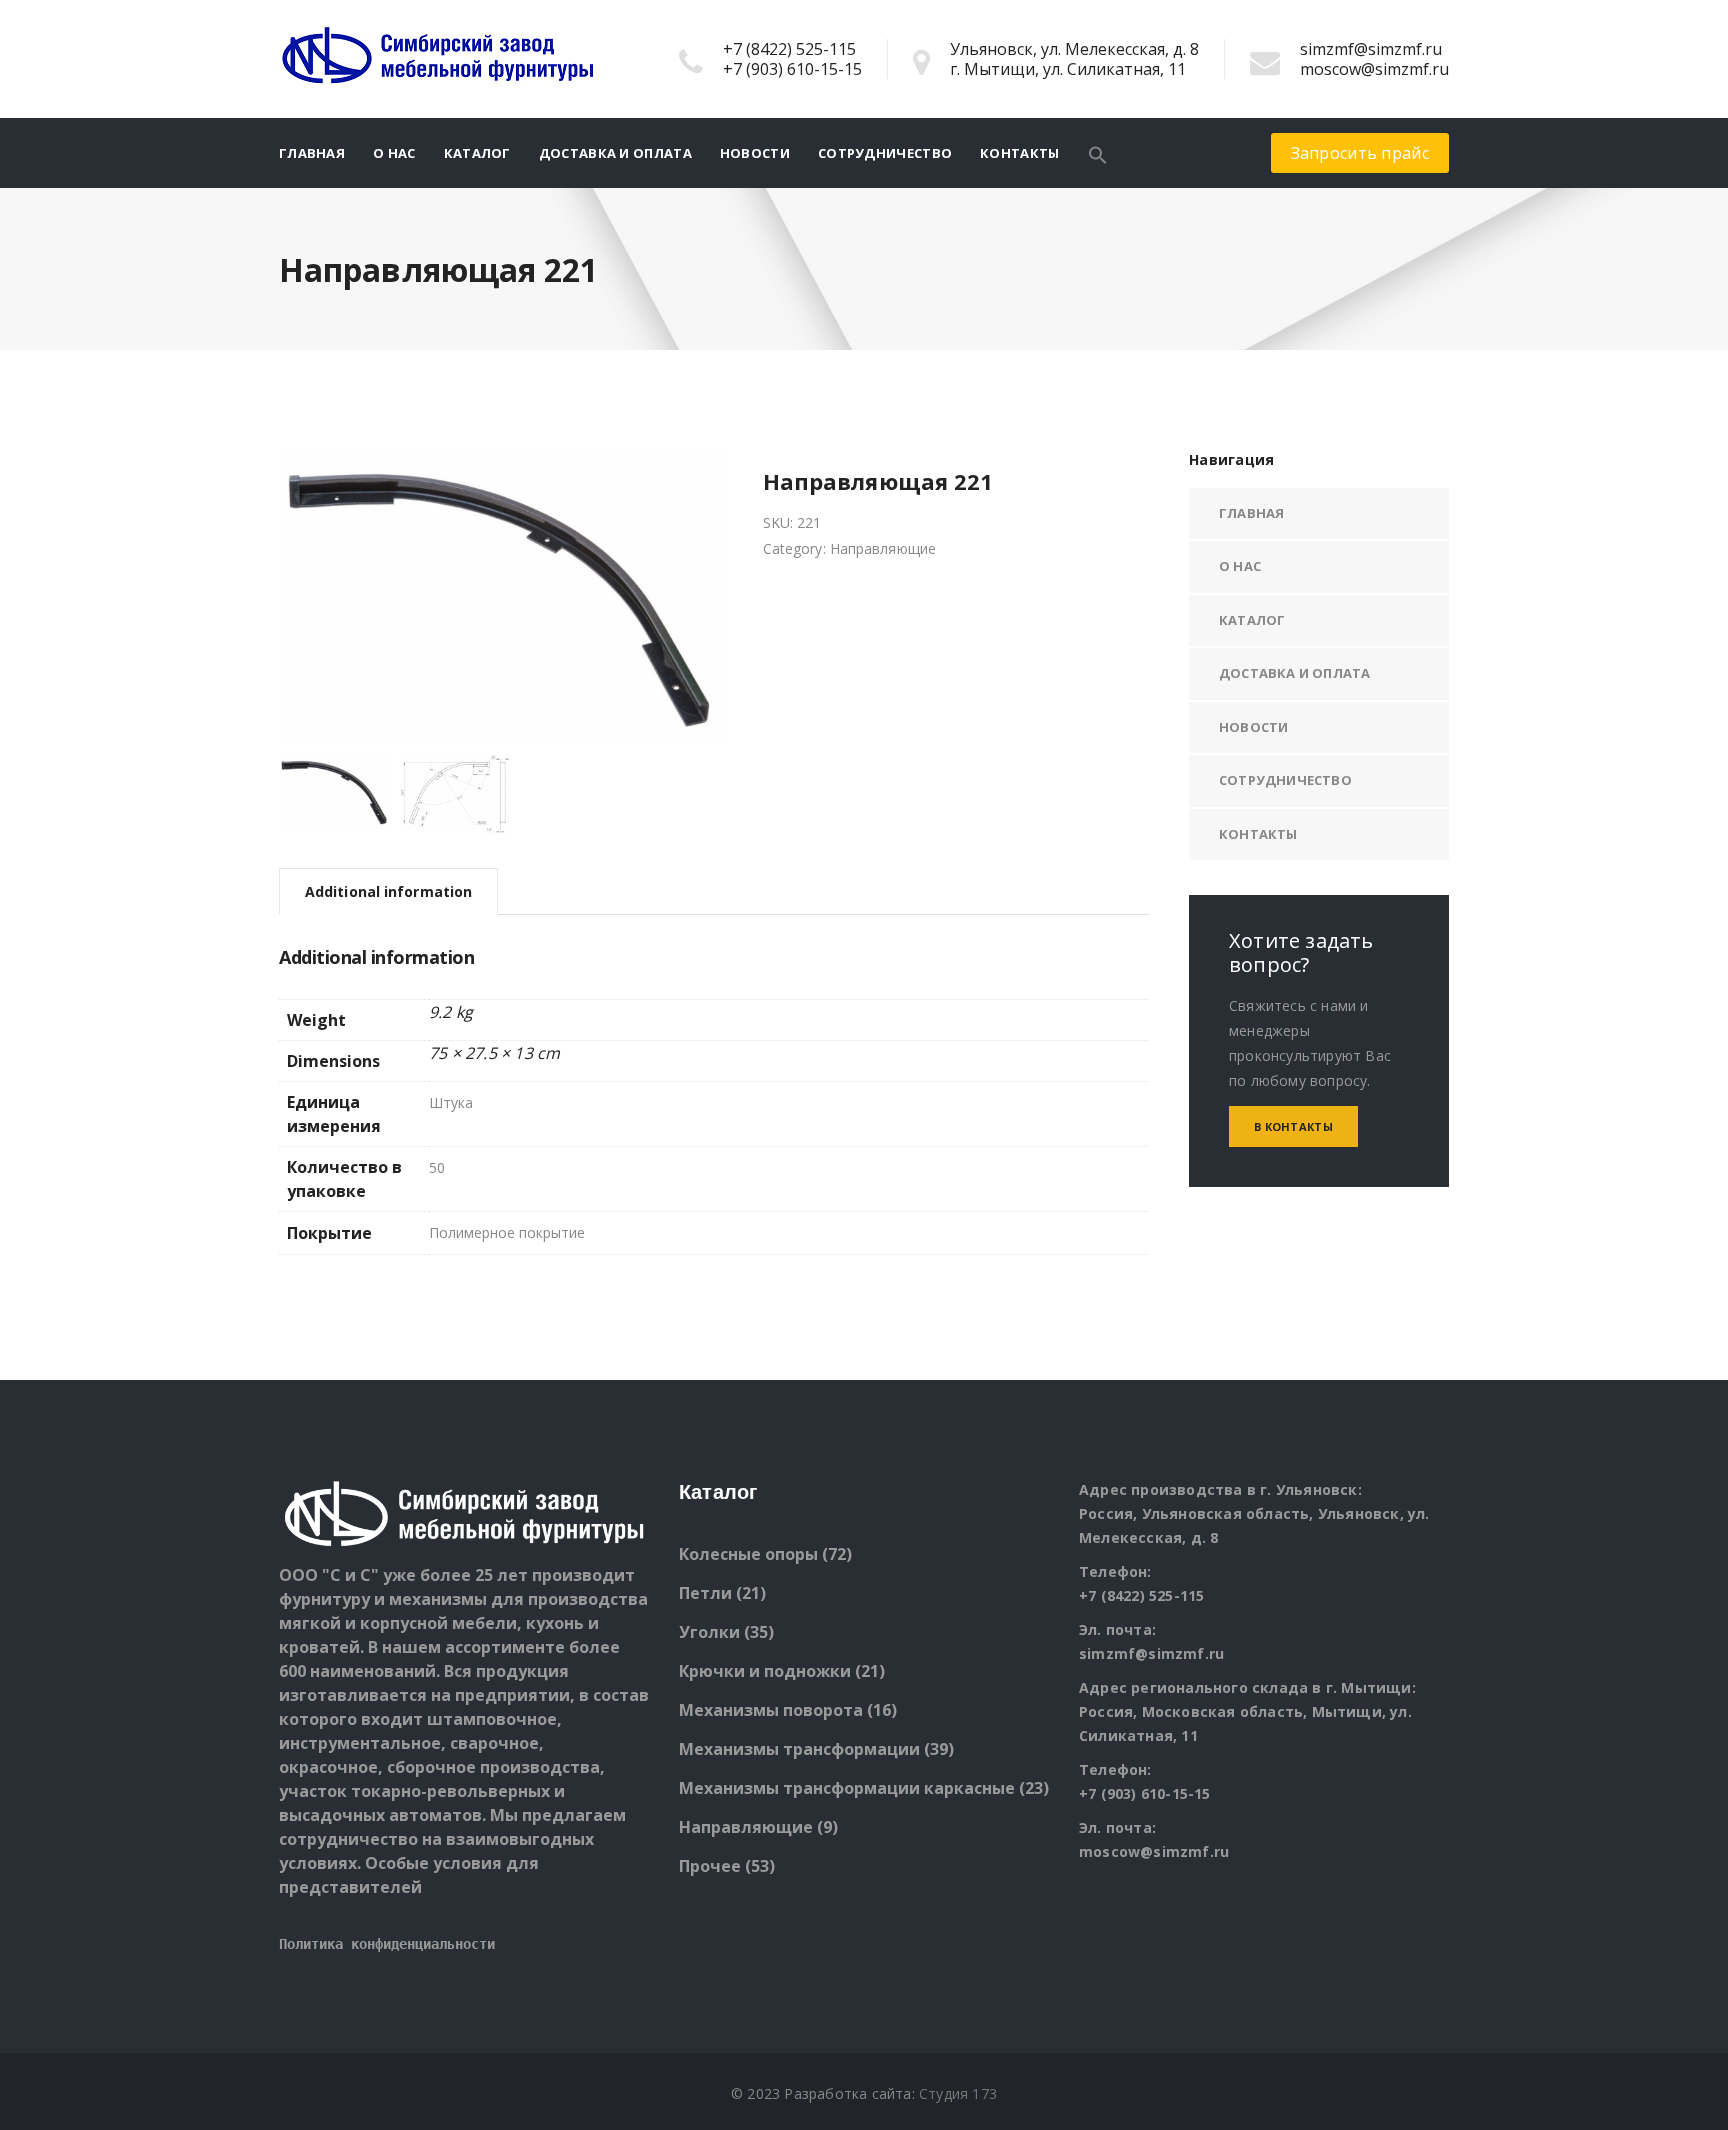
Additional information (388, 891)
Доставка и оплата (615, 153)
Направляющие (883, 548)
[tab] (388, 891)
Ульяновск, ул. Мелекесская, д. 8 (1074, 49)
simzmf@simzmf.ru (1371, 49)
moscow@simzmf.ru (1374, 69)
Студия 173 (958, 2093)
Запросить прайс (1360, 153)
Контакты (1019, 153)
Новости (755, 153)
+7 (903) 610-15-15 (792, 69)
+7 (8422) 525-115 (789, 49)
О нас (394, 153)
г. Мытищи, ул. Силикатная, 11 (1068, 69)
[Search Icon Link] (1098, 153)
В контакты (1293, 1126)
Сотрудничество (885, 153)
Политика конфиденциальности (387, 1944)
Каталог (477, 153)
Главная (312, 153)
